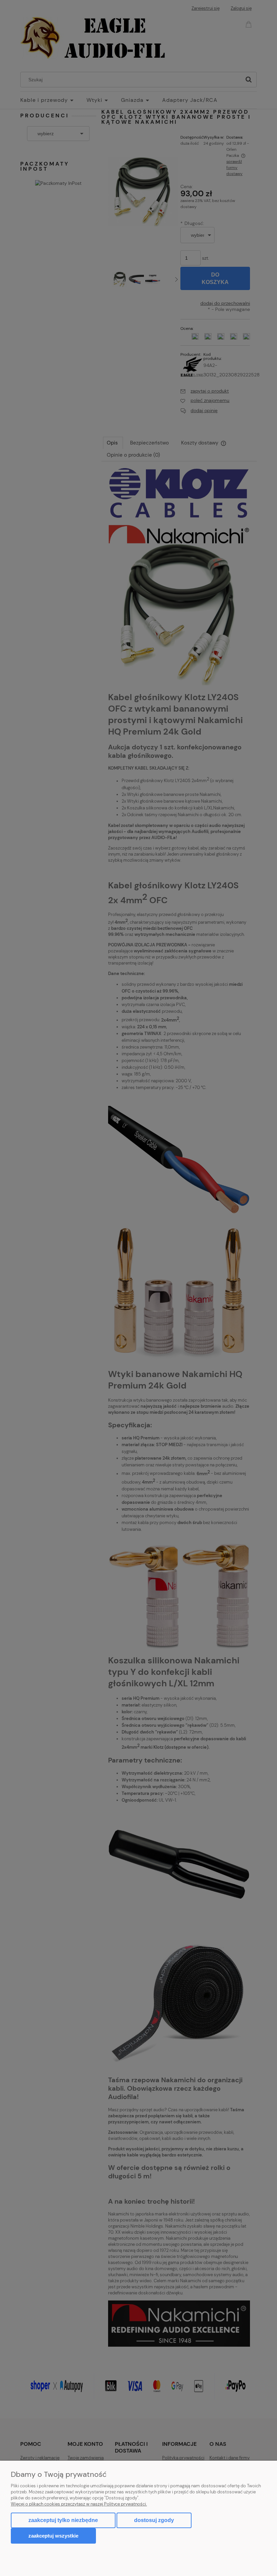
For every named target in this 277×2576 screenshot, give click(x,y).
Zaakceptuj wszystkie (53, 2536)
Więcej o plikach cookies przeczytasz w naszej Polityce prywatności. (79, 2504)
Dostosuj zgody (154, 2520)
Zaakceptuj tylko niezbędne (63, 2520)
